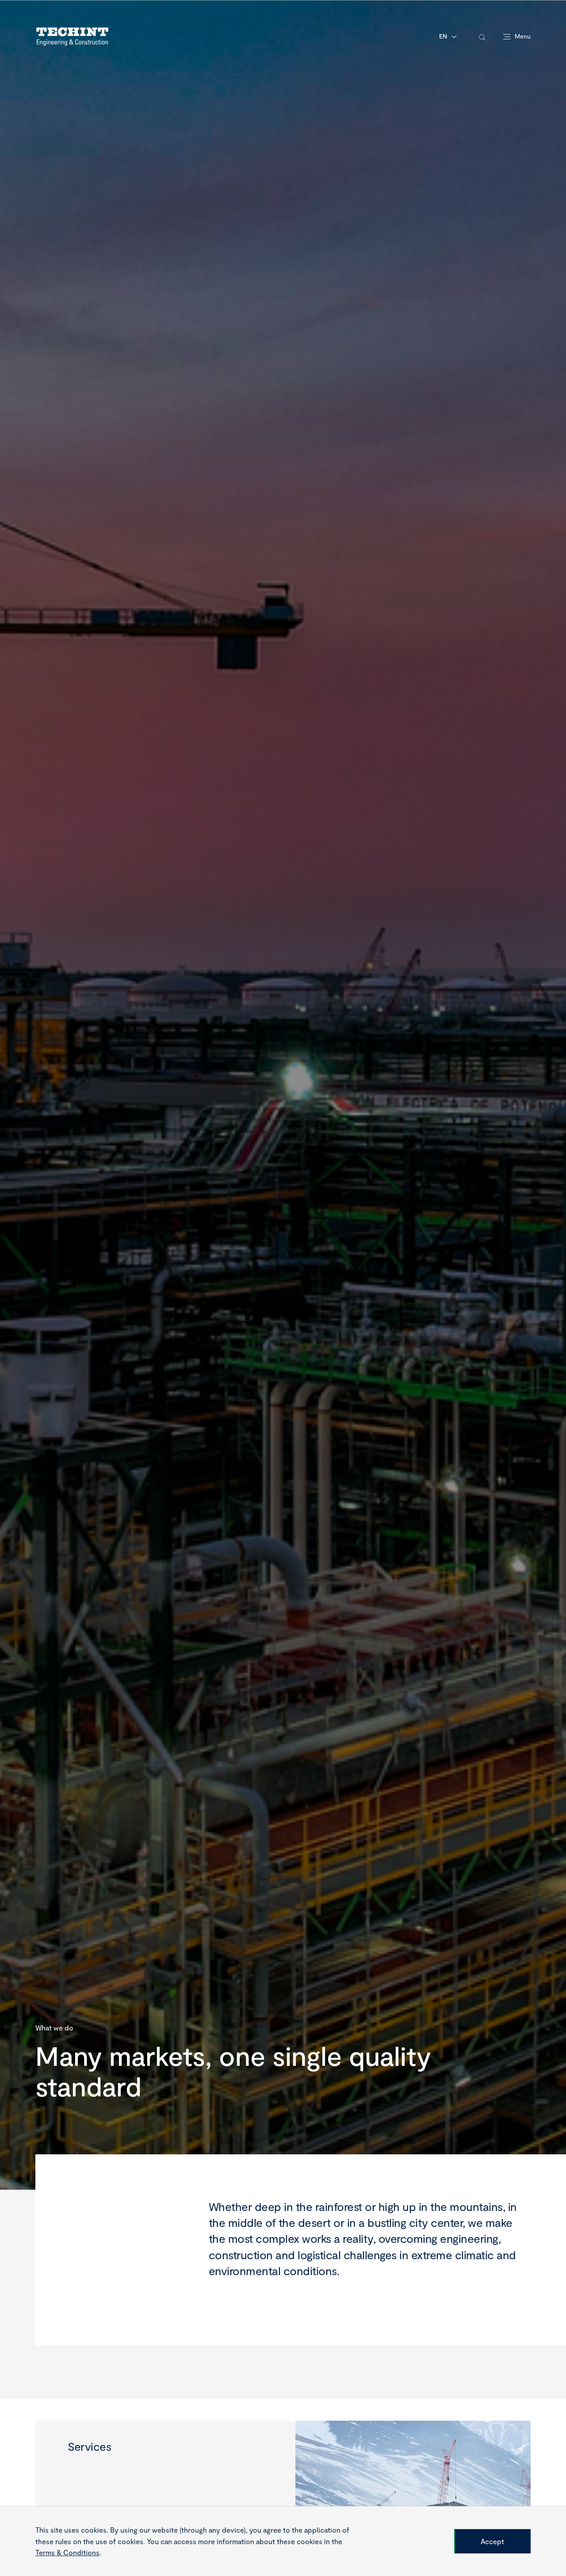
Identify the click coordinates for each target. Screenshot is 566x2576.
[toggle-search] (482, 37)
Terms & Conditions (67, 2552)
